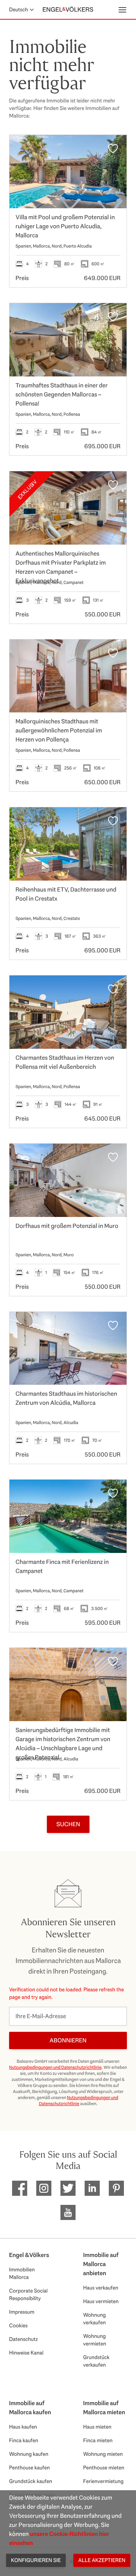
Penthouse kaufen (29, 2468)
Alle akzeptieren (102, 2560)
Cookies (18, 2325)
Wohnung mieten (103, 2454)
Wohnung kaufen (29, 2454)
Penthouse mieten (104, 2468)
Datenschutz (23, 2339)
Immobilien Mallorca (22, 2273)
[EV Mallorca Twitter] (68, 2188)
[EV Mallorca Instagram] (44, 2188)
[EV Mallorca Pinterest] (116, 2188)
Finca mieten (98, 2440)
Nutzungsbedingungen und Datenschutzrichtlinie (55, 2067)
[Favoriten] (113, 149)
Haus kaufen (23, 2427)
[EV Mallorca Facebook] (20, 2188)
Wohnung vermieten (95, 2340)
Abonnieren (68, 2040)
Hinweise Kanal (26, 2353)
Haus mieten (97, 2427)
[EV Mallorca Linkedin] (92, 2188)
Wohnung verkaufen (94, 2319)
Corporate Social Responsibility (28, 2294)
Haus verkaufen (101, 2288)
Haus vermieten (101, 2301)
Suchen (68, 1824)
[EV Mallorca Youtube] (68, 2212)
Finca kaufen (24, 2440)
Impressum (22, 2312)
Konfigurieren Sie (36, 2560)
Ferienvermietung (103, 2481)
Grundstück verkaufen (96, 2361)
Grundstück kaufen (31, 2481)
